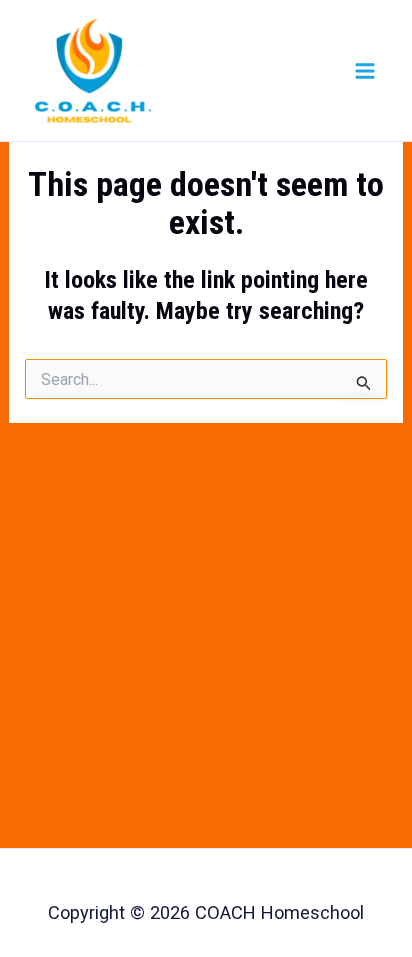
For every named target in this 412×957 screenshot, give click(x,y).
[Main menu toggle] (365, 70)
